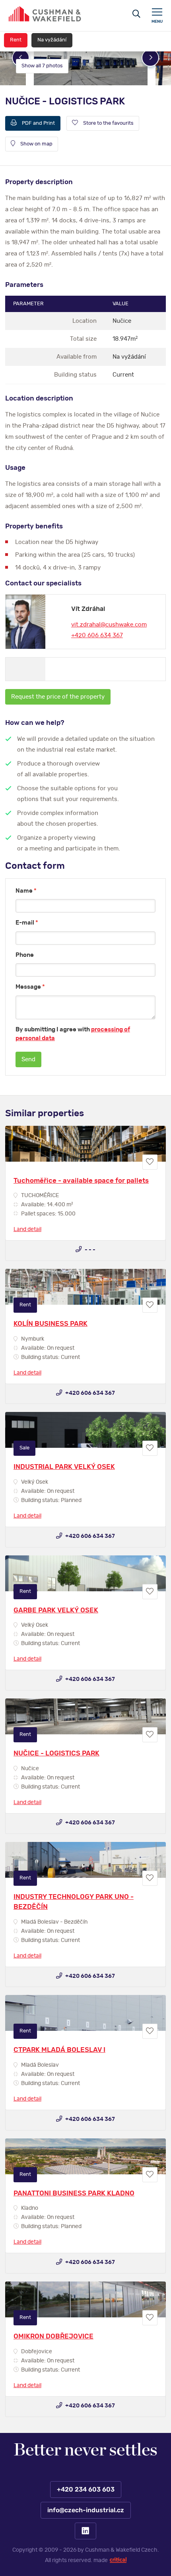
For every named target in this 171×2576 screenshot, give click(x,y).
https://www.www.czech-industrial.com (45, 14)
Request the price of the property (58, 697)
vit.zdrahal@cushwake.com (109, 625)
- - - (89, 1250)
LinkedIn (85, 2531)
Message (30, 987)
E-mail (27, 923)
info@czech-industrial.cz (85, 2510)
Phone (25, 955)
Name (26, 891)
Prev (21, 58)
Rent (16, 40)
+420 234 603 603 (85, 2490)
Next (150, 58)
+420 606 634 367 (97, 635)
